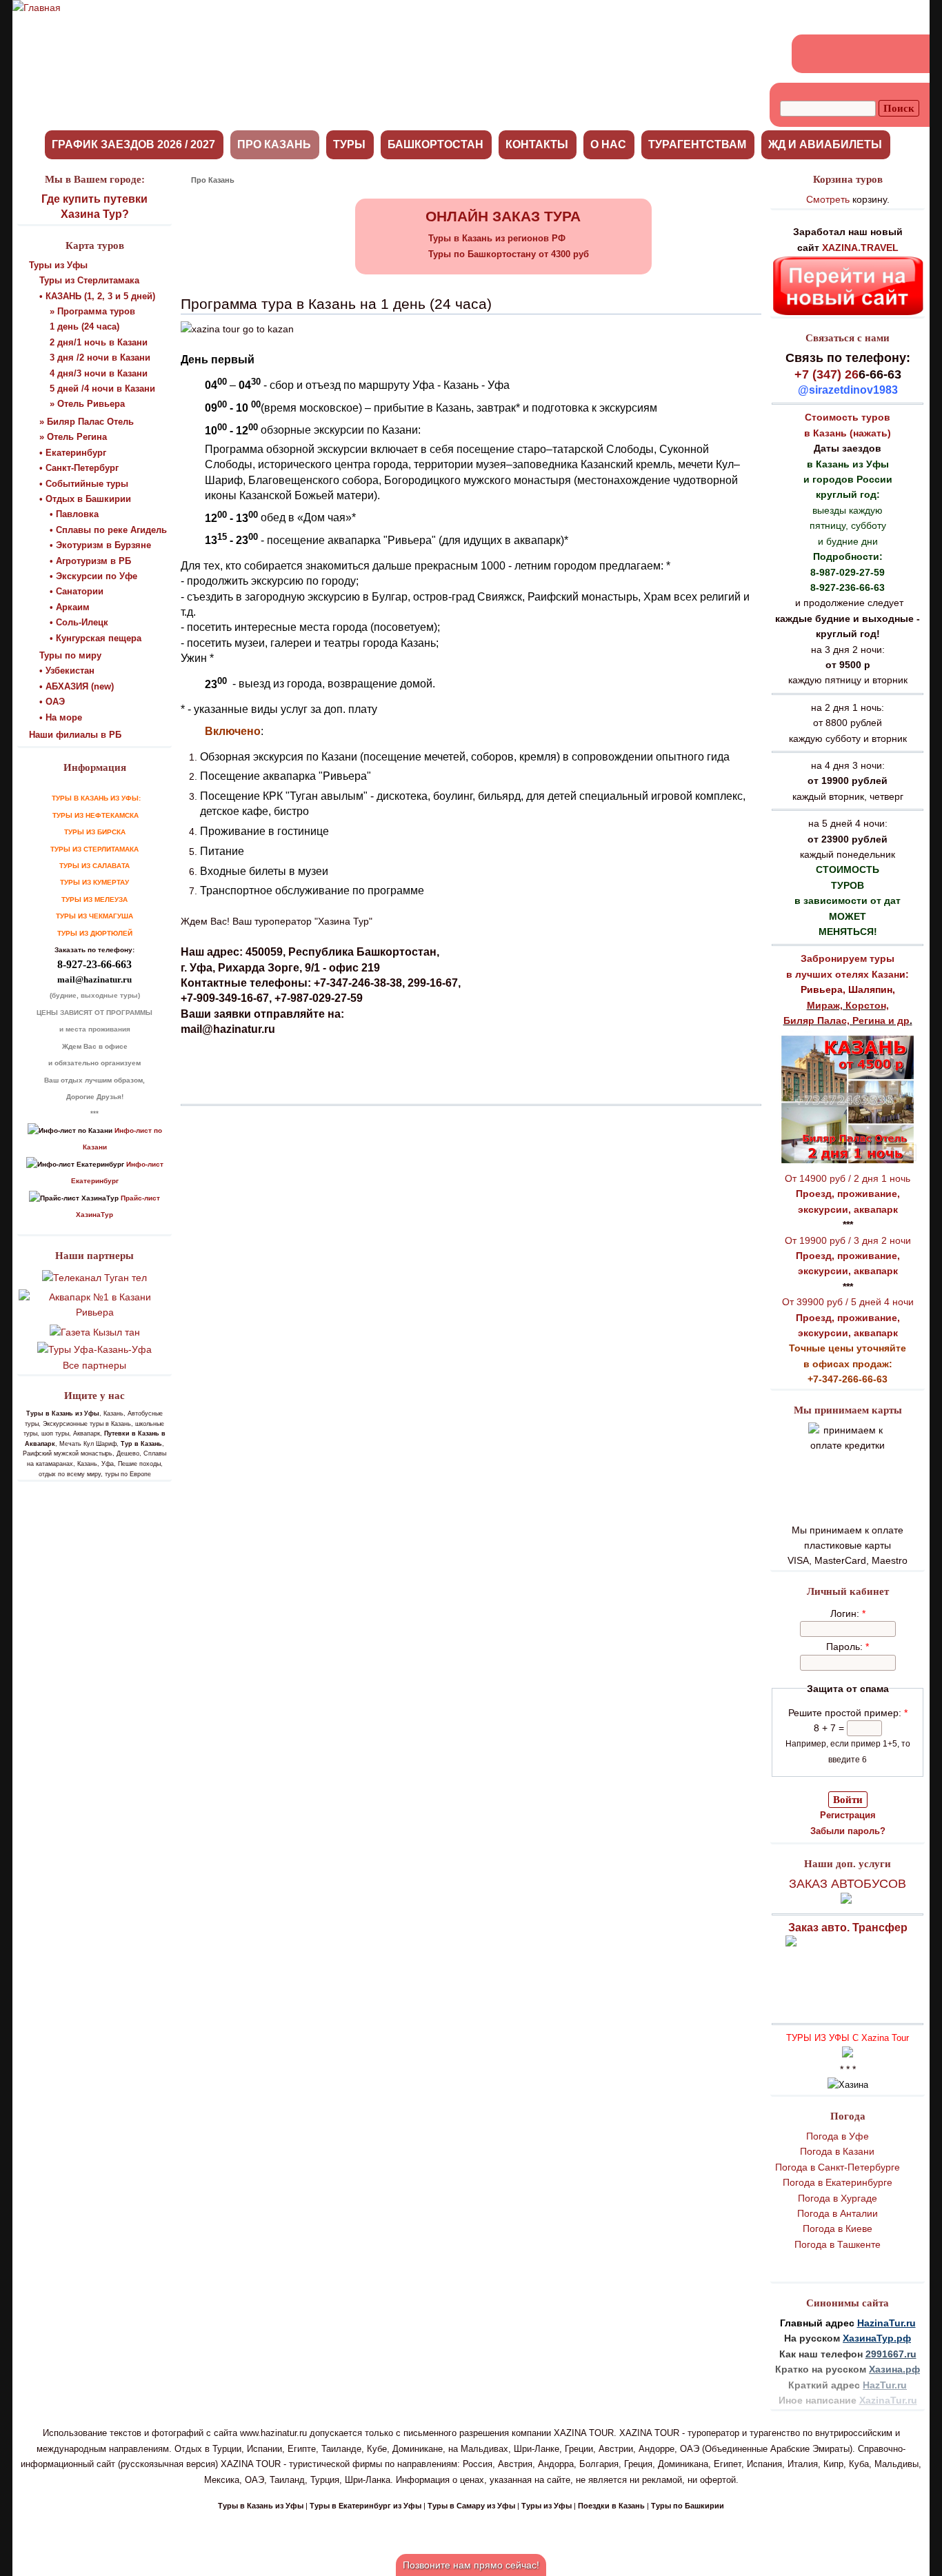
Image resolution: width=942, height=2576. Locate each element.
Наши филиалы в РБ (75, 735)
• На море (61, 717)
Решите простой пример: (848, 1713)
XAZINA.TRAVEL (860, 248)
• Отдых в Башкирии (85, 499)
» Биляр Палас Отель (87, 422)
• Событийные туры (84, 484)
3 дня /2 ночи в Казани (100, 358)
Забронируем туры (848, 958)
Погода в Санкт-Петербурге (838, 2167)
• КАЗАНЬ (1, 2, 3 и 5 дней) (97, 296)
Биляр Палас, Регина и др (846, 1020)
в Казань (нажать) (848, 433)
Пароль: (848, 1647)
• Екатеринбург (73, 453)
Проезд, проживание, (848, 1194)
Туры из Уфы (58, 265)
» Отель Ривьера (87, 404)
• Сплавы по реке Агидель (108, 530)
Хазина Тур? (95, 214)
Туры (349, 144)
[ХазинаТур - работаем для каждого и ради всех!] (37, 8)
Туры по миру (70, 655)
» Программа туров (92, 311)
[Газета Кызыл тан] (95, 1332)
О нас (608, 144)
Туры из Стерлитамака (89, 280)
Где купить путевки (94, 199)
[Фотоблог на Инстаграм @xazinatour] (912, 54)
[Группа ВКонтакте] (812, 54)
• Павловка (74, 514)
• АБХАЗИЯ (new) (77, 686)
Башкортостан (435, 144)
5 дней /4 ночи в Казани (102, 389)
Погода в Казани (837, 2151)
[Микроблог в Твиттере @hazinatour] (887, 54)
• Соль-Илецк (79, 622)
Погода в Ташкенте (838, 2244)
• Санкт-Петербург (79, 468)
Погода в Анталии (838, 2213)
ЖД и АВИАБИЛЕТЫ (825, 144)
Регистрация (848, 1815)
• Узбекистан (67, 671)
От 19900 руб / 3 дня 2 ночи (848, 1240)
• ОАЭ (52, 702)
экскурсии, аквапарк (848, 1209)
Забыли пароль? (848, 1831)
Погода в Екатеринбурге (838, 2182)
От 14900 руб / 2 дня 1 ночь (848, 1178)
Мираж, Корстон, (848, 1005)
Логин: (848, 1613)
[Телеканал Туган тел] (94, 1278)
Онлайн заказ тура (503, 216)
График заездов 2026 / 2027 (133, 144)
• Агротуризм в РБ (90, 561)
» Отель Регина (73, 437)
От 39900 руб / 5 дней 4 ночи (848, 1302)
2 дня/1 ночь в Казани (99, 342)
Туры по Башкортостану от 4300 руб (509, 254)
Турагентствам (697, 144)
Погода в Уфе (838, 2136)
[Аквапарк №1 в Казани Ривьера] (94, 1312)
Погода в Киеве (838, 2228)
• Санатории (77, 591)
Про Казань (274, 144)
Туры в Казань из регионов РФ (497, 238)
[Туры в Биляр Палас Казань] (848, 1163)
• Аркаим (70, 607)
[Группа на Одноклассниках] (837, 54)
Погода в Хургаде (838, 2198)
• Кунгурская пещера (96, 638)
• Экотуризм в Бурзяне (100, 545)
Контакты (537, 144)
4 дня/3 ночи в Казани (99, 373)
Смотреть (828, 199)
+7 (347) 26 (826, 374)
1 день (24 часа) (84, 326)
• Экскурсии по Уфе (93, 576)
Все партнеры (94, 1365)
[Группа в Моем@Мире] (862, 54)
